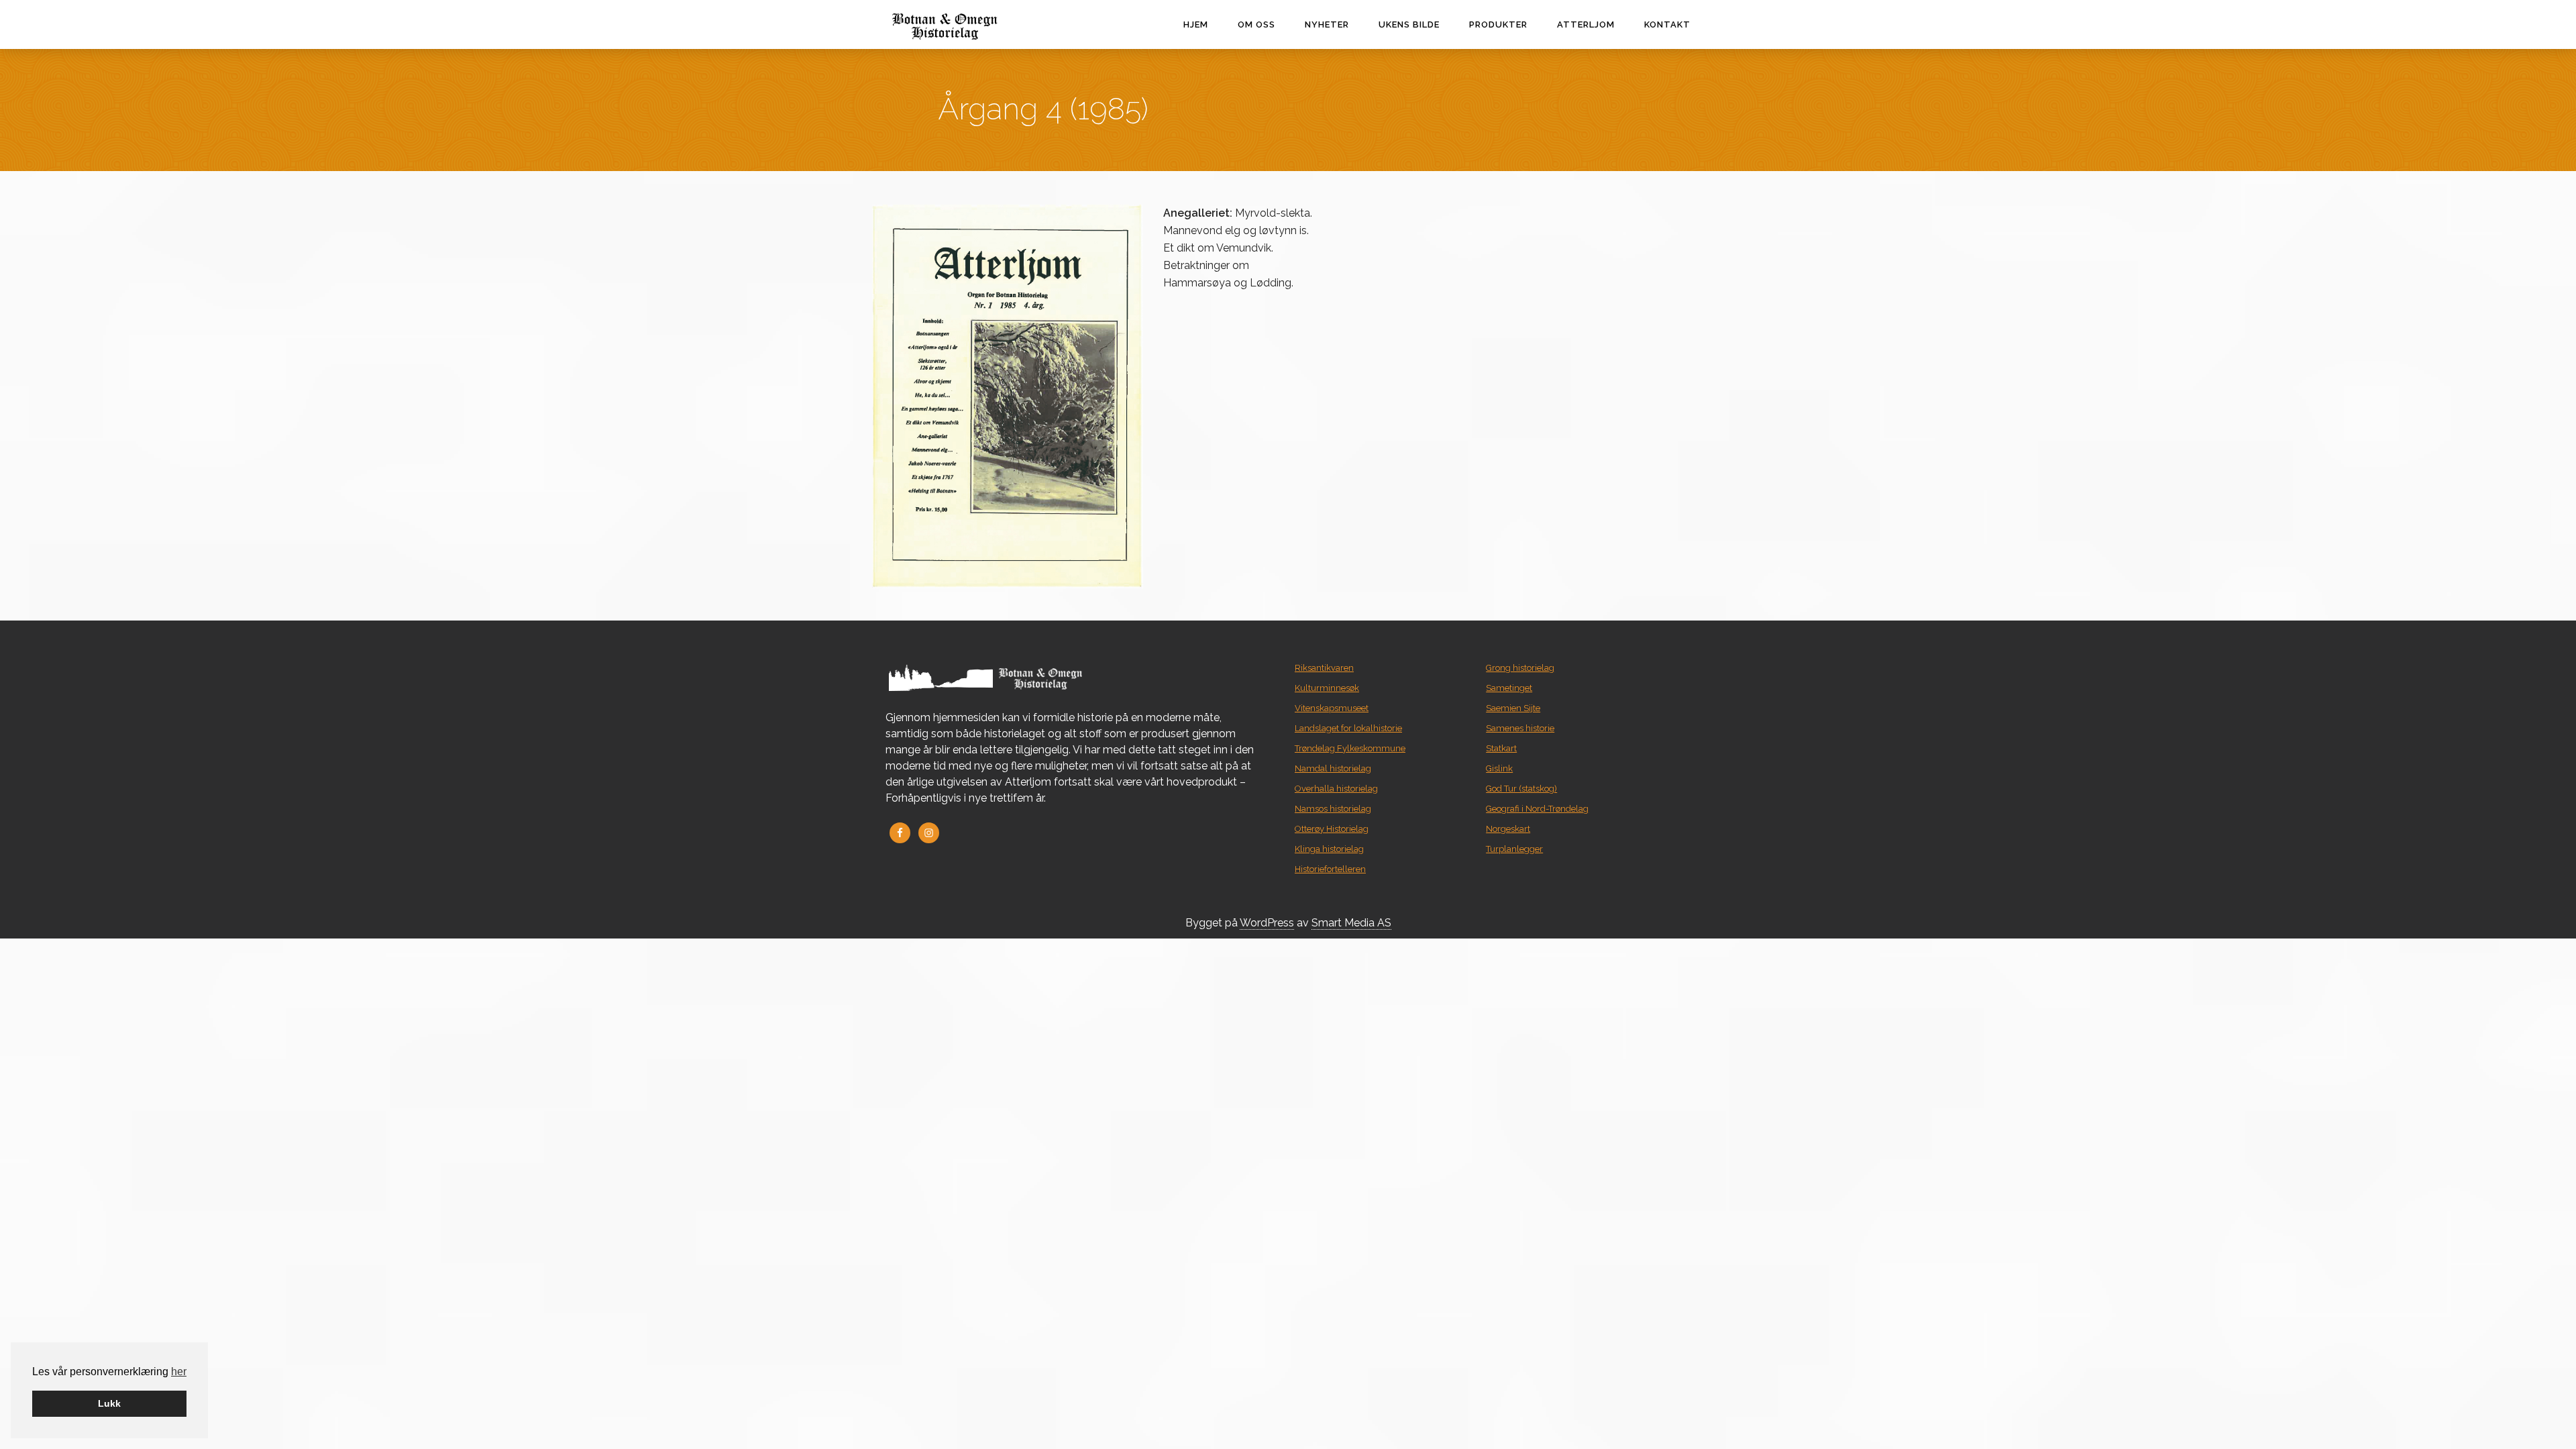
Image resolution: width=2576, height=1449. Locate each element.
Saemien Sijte (1513, 708)
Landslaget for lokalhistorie (1348, 728)
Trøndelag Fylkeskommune (1350, 748)
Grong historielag (1520, 668)
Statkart (1501, 748)
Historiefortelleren (1330, 869)
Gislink (1499, 768)
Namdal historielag (1333, 768)
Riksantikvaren (1324, 668)
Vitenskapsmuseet (1332, 708)
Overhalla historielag (1336, 789)
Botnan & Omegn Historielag (973, 26)
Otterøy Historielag (1332, 829)
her (179, 1372)
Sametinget (1509, 688)
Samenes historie (1520, 728)
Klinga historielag (1329, 849)
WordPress (1267, 923)
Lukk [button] (109, 1403)
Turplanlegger (1514, 849)
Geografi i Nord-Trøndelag (1537, 809)
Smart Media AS (1351, 923)
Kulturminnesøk (1327, 688)
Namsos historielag (1333, 809)
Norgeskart (1508, 829)
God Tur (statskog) (1521, 789)
